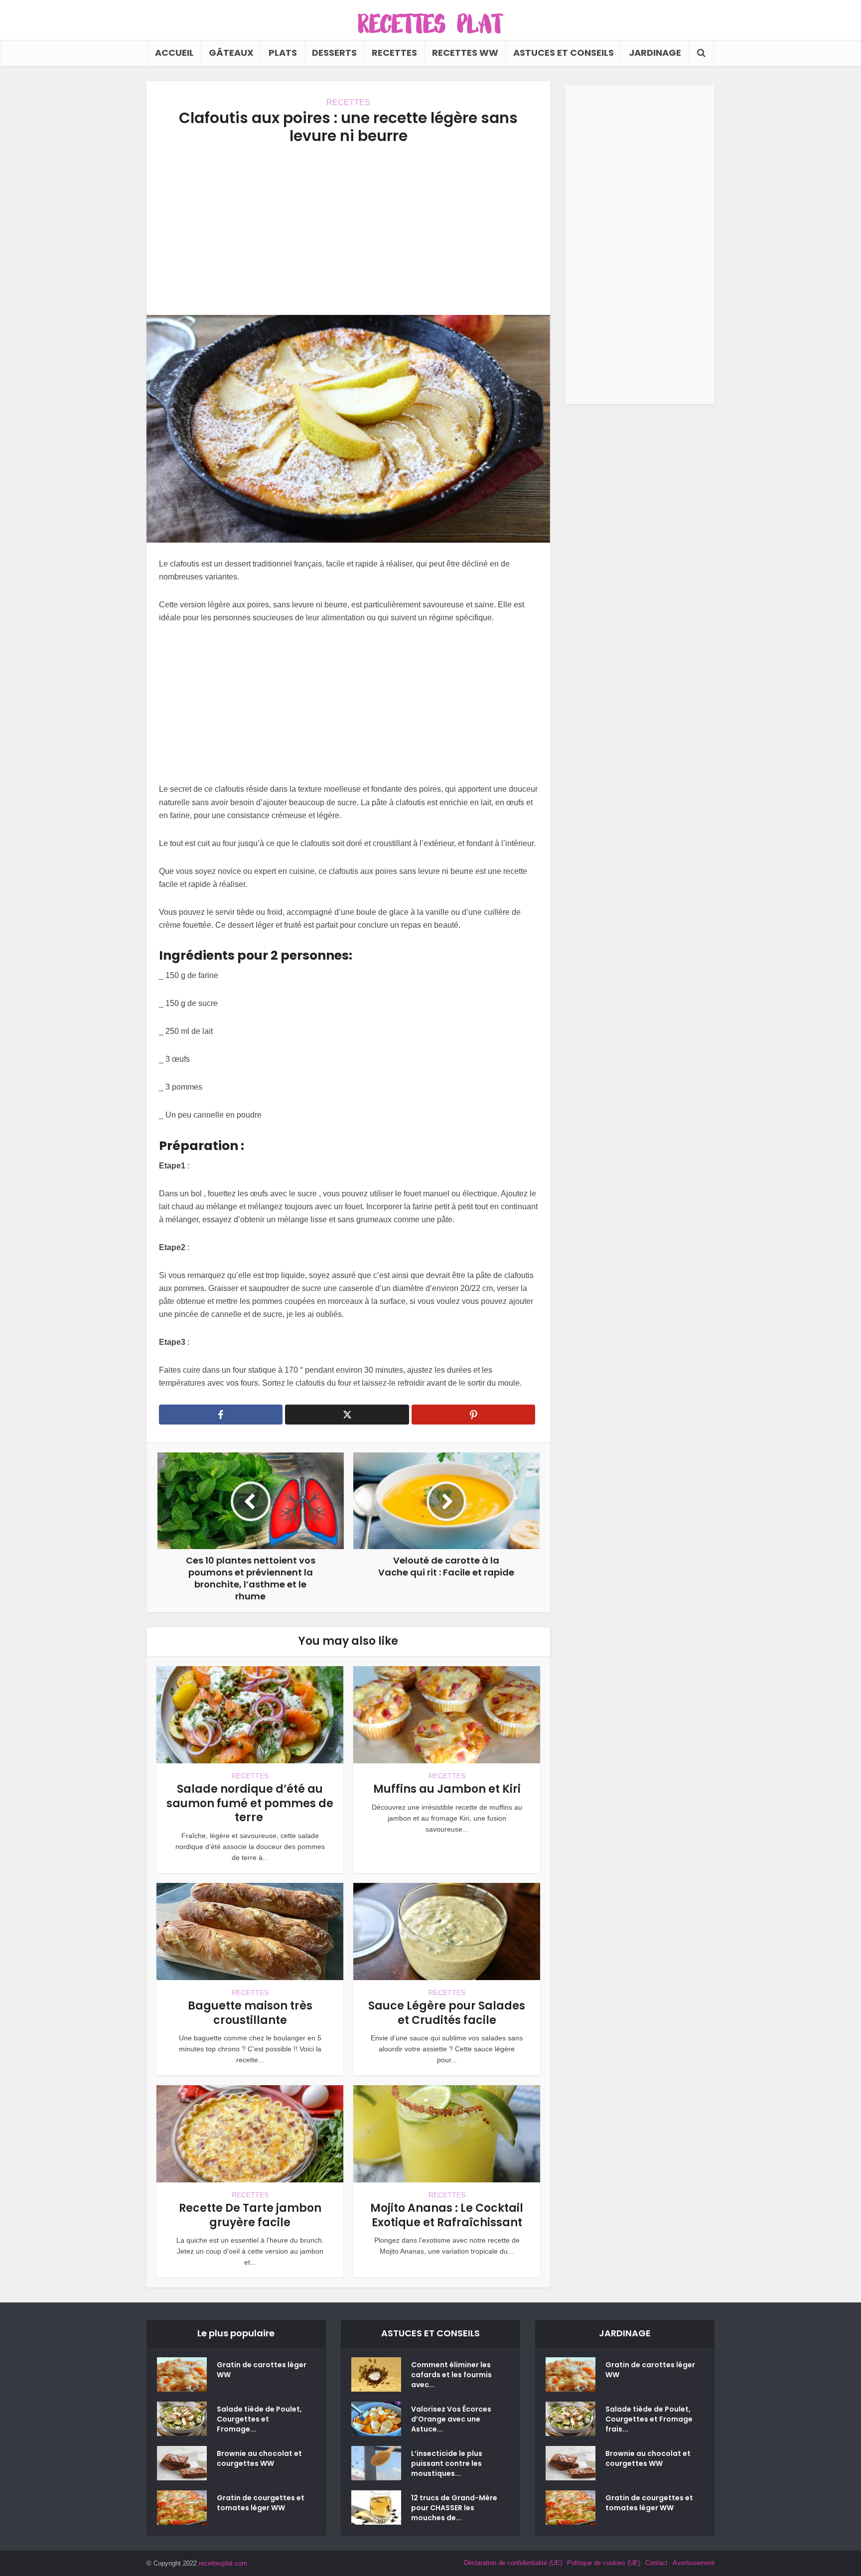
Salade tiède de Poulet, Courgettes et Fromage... (259, 2419)
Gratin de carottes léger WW (262, 2370)
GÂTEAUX (231, 53)
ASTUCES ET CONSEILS (564, 53)
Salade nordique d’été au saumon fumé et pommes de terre (250, 1803)
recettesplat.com (223, 2563)
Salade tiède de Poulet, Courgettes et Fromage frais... (649, 2419)
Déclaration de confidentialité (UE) (513, 2563)
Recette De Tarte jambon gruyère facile (250, 2215)
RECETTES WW (465, 53)
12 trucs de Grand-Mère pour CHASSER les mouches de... (454, 2508)
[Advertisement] (348, 230)
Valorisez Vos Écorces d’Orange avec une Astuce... (451, 2419)
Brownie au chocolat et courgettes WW (259, 2458)
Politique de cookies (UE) (604, 2563)
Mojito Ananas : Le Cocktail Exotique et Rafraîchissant (447, 2215)
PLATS (283, 53)
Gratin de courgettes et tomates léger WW (261, 2503)
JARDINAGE (655, 53)
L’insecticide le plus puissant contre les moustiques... (447, 2463)
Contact (656, 2563)
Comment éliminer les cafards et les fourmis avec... (451, 2375)
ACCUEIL (174, 53)
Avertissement (694, 2563)
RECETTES (394, 53)
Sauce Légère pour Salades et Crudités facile (447, 2013)
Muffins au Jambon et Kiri (447, 1789)
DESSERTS (334, 53)
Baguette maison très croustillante (250, 2013)
